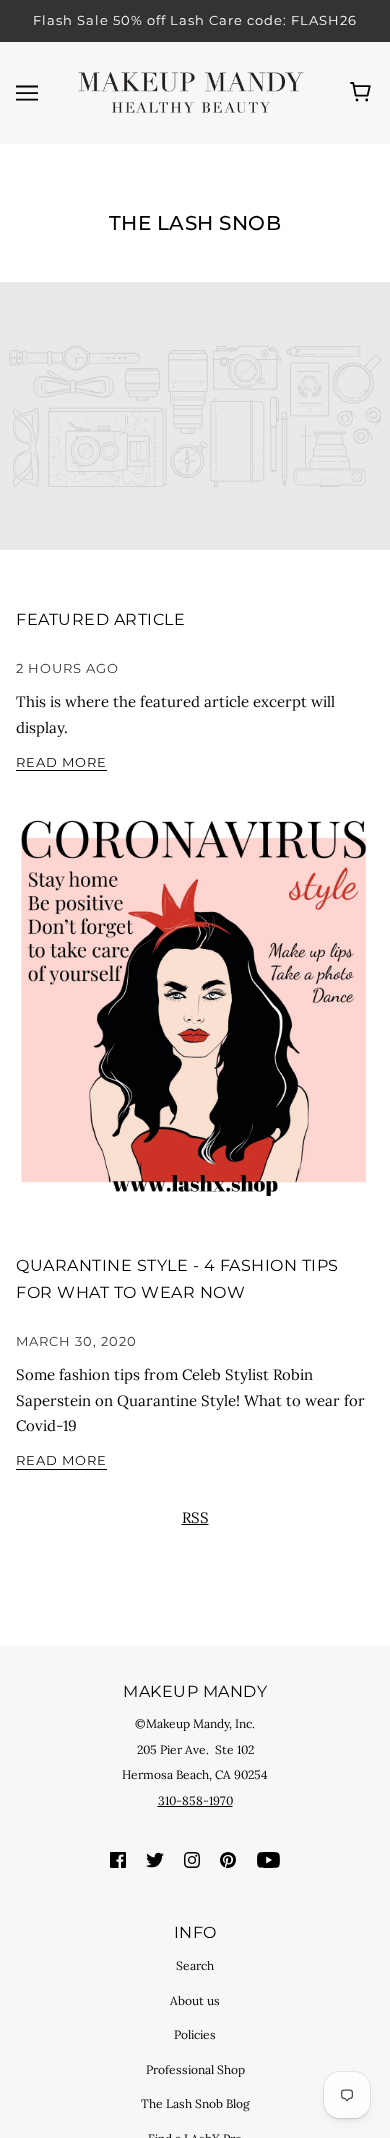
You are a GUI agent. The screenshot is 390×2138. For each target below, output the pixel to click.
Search (195, 1965)
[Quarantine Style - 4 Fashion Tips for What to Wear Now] (195, 1009)
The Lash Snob (195, 223)
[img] (118, 1858)
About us (195, 2000)
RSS (195, 1517)
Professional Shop (195, 2069)
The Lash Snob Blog (195, 2103)
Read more (61, 763)
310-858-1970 (195, 1800)
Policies (195, 2034)
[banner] (191, 90)
